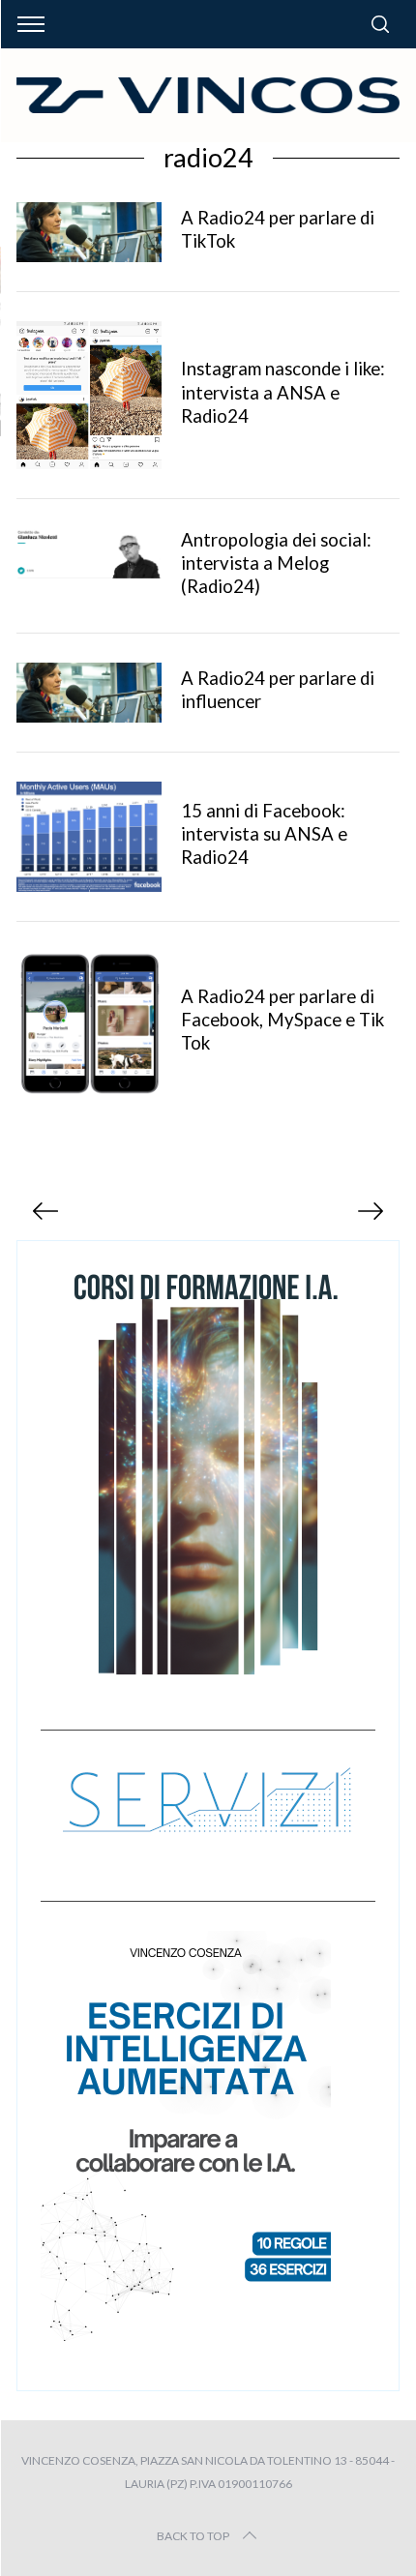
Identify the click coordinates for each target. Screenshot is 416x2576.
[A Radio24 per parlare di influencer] (89, 693)
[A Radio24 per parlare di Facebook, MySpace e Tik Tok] (89, 1023)
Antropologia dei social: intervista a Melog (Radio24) (276, 563)
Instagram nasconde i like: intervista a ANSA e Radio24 (283, 392)
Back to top (193, 2536)
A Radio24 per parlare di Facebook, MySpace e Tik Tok (282, 1020)
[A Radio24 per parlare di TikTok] (89, 232)
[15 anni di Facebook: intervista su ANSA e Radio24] (89, 836)
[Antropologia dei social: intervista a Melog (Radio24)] (89, 553)
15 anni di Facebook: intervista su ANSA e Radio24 (264, 834)
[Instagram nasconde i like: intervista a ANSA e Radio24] (89, 395)
